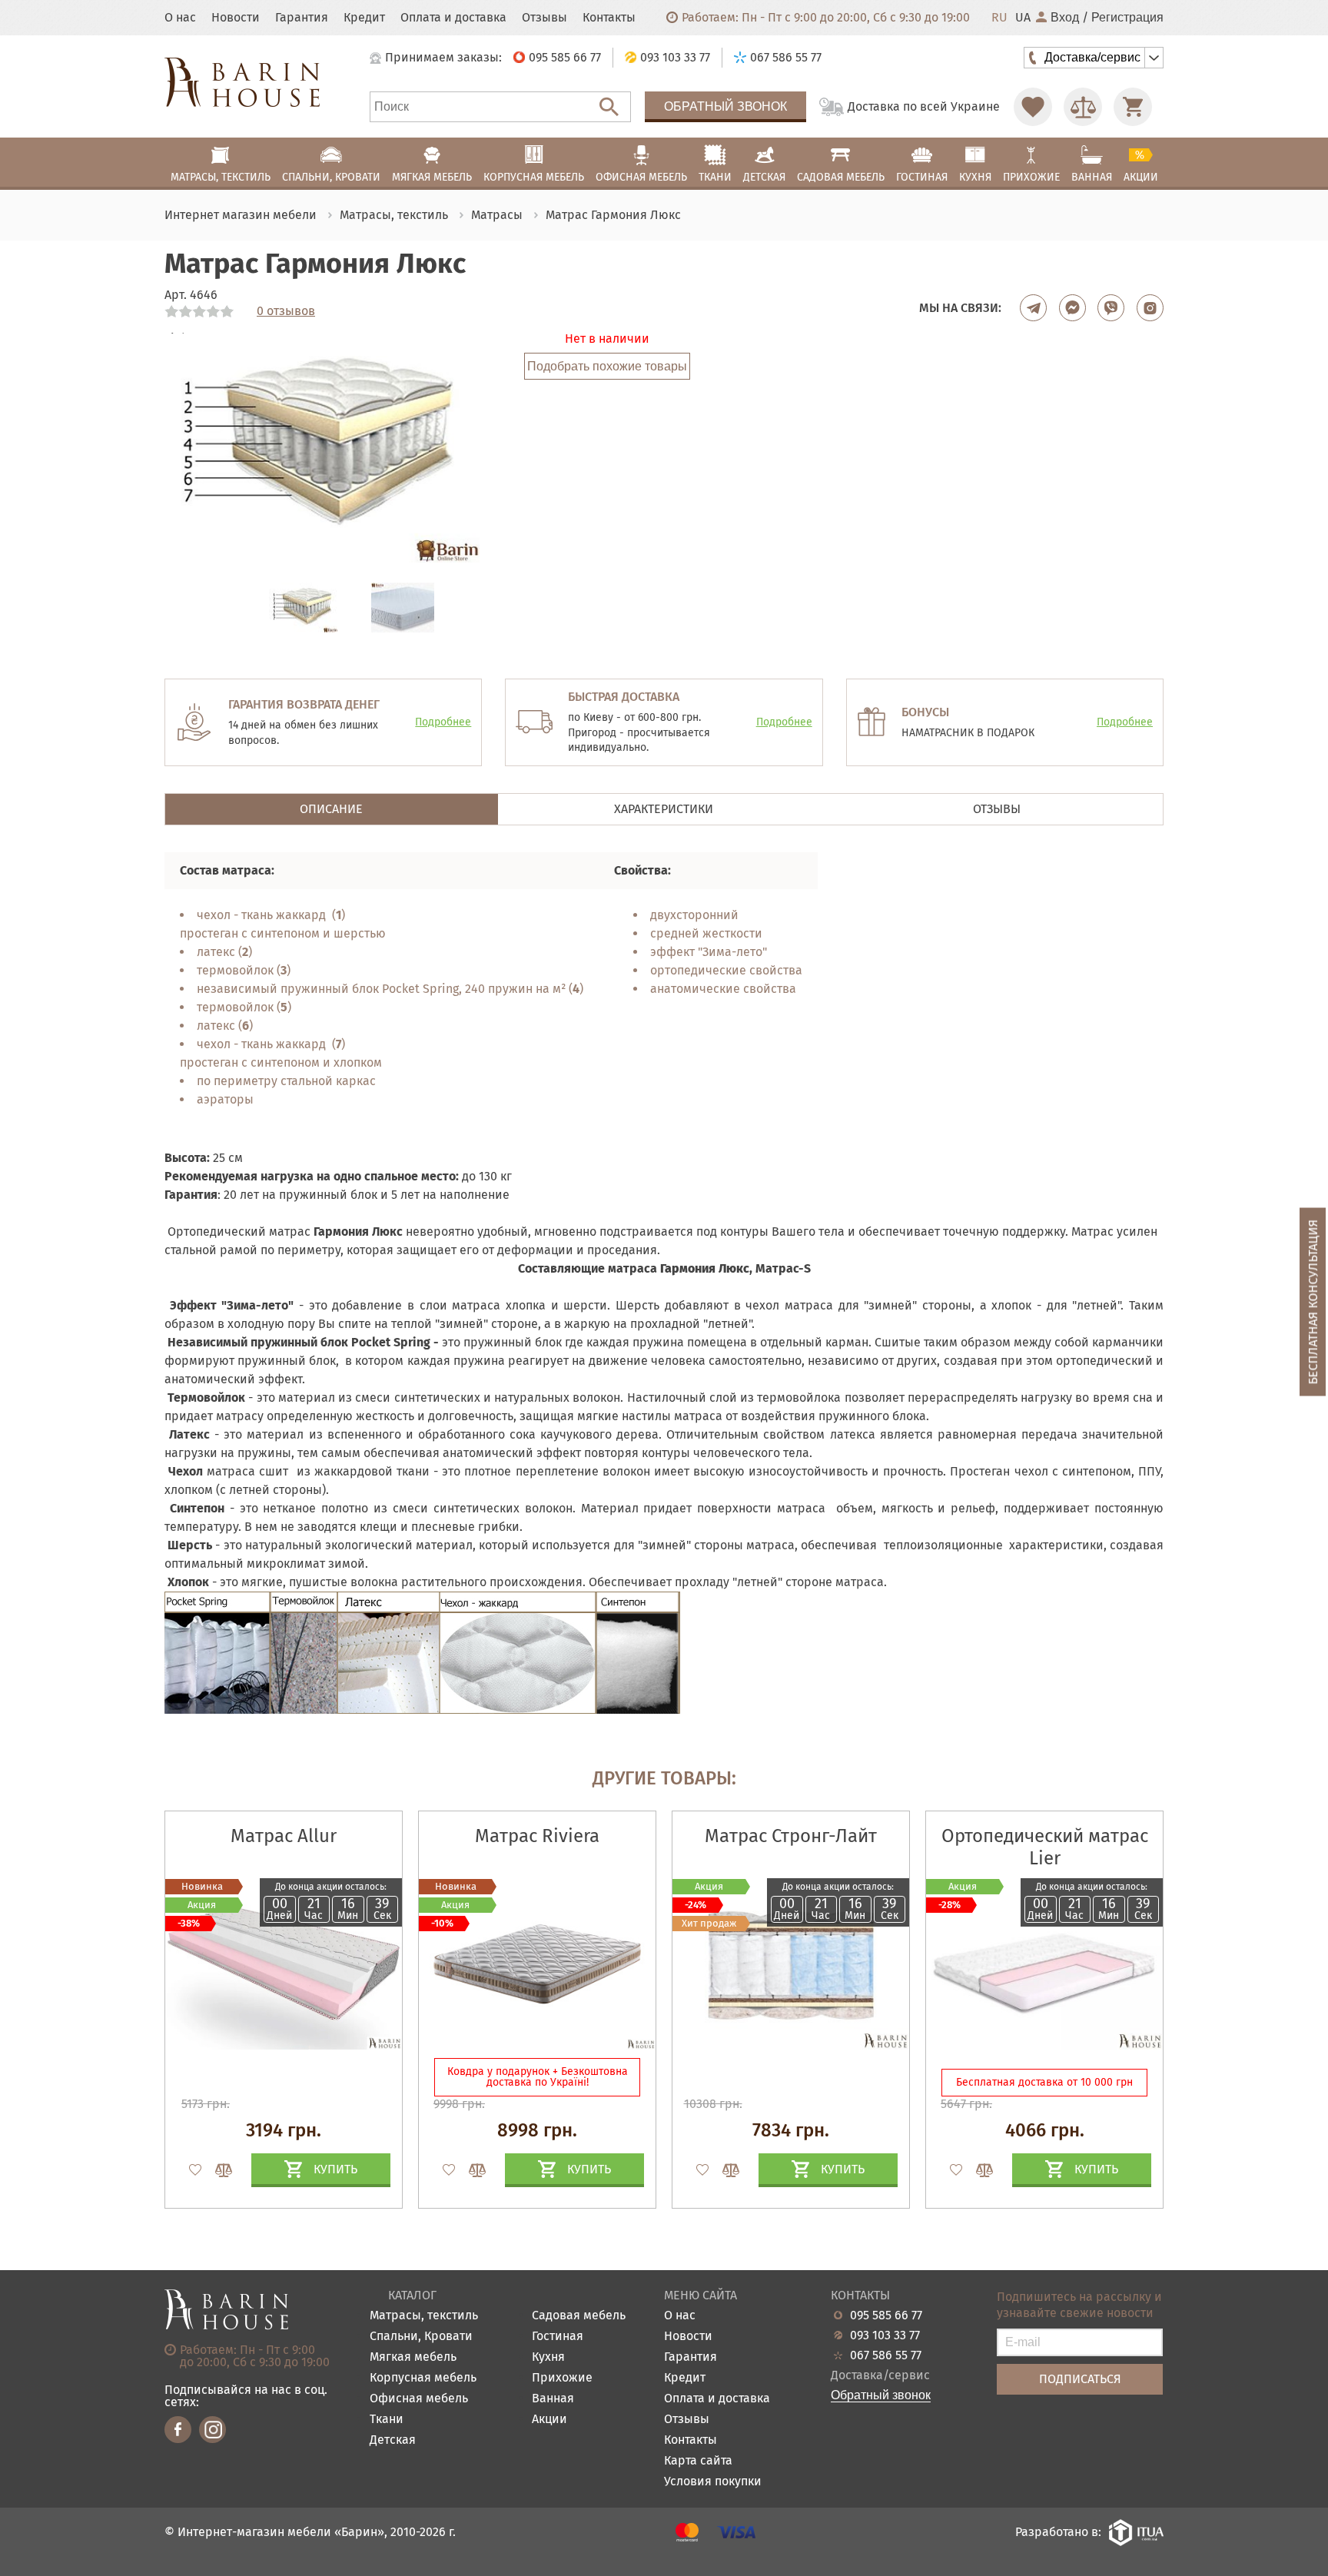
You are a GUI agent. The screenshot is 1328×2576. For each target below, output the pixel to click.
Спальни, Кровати (421, 2337)
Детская (393, 2440)
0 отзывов (286, 311)
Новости (236, 18)
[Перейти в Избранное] (1033, 107)
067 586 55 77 (886, 2355)
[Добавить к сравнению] (217, 2170)
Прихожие (562, 2378)
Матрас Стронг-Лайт (791, 1836)
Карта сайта (698, 2461)
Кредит (364, 18)
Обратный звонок (725, 106)
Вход (1065, 18)
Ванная (553, 2399)
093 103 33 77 (885, 2335)
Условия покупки (713, 2482)
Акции (549, 2420)
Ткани (387, 2420)
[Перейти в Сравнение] (1083, 107)
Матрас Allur (284, 1836)
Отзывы (544, 18)
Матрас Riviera (537, 1836)
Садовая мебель (579, 2316)
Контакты (609, 18)
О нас (180, 18)
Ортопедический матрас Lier (1045, 1847)
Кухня (548, 2357)
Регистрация (1127, 18)
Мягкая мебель (413, 2357)
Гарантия (302, 18)
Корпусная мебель (423, 2378)
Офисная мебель (419, 2399)
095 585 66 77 (886, 2315)
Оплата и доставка (453, 18)
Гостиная (558, 2337)
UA (1023, 18)
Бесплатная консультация (1313, 1302)
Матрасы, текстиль (424, 2316)
